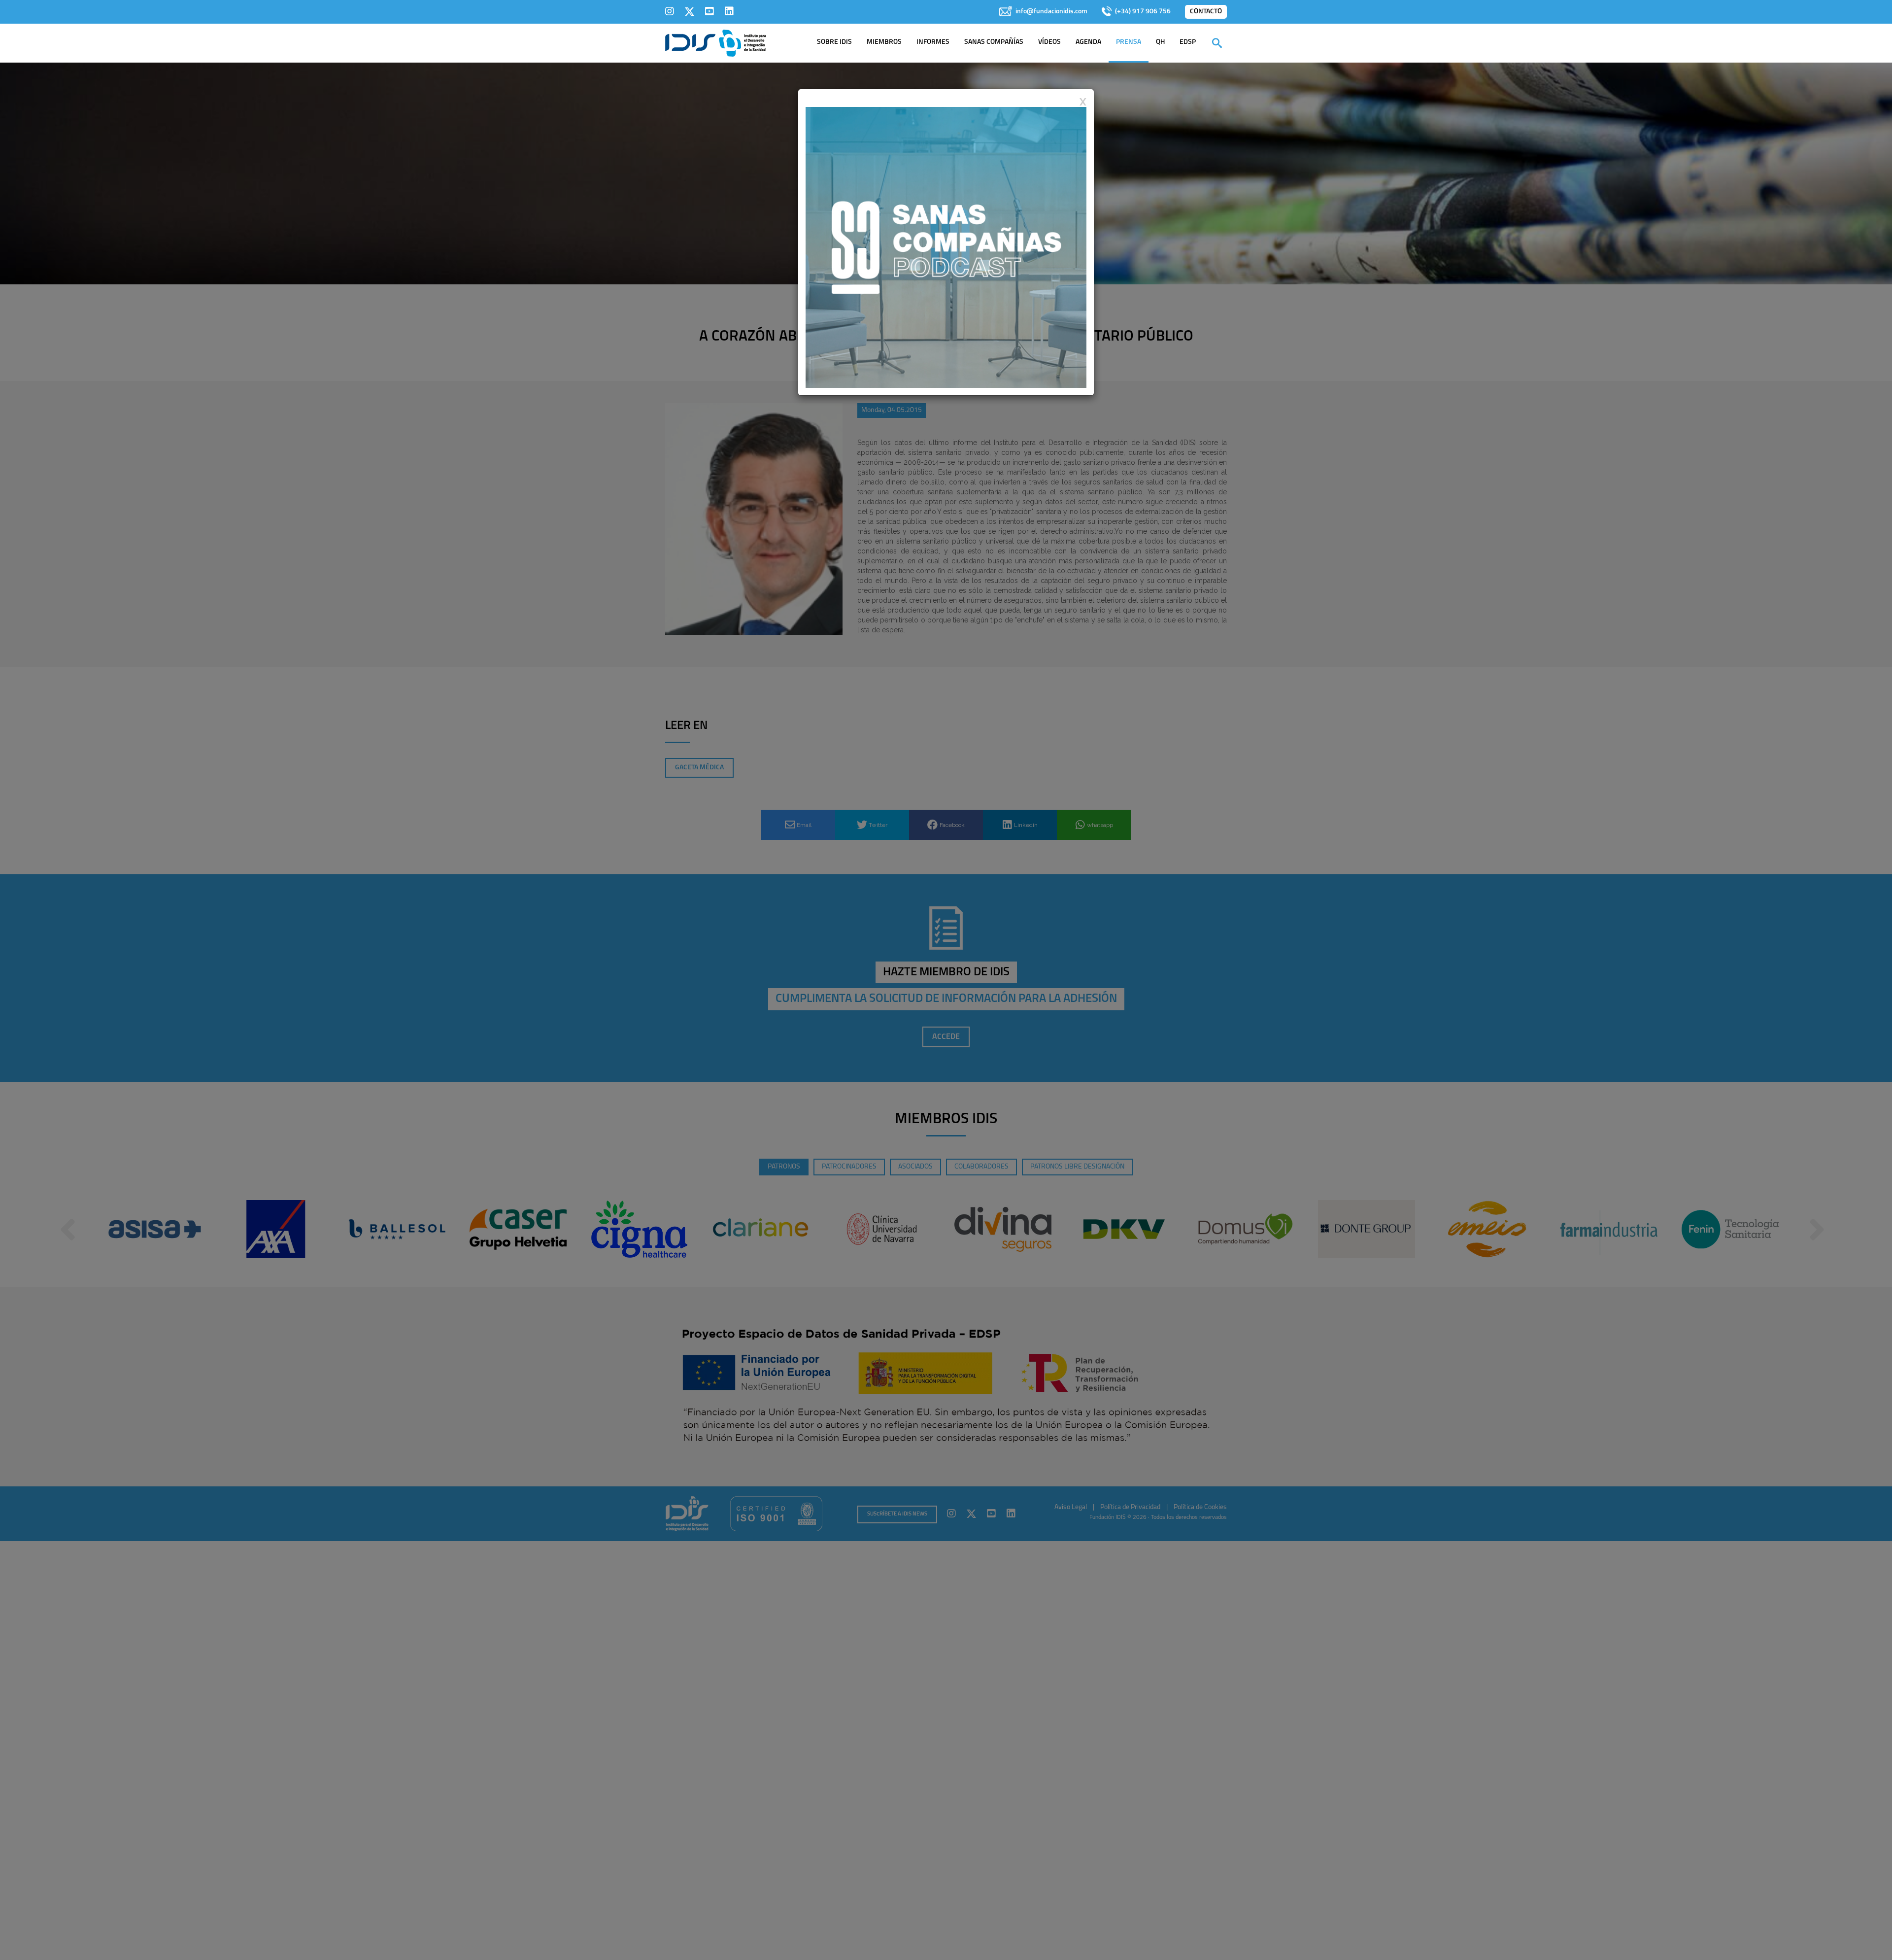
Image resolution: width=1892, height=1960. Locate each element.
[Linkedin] (729, 11)
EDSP (1188, 42)
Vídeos (1049, 42)
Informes (933, 42)
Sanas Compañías (994, 42)
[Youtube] (709, 11)
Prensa (1129, 42)
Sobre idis (834, 42)
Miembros (884, 42)
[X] (690, 11)
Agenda (1088, 42)
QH (1160, 42)
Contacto (1206, 12)
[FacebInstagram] (670, 11)
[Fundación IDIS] (716, 42)
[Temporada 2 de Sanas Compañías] (946, 247)
